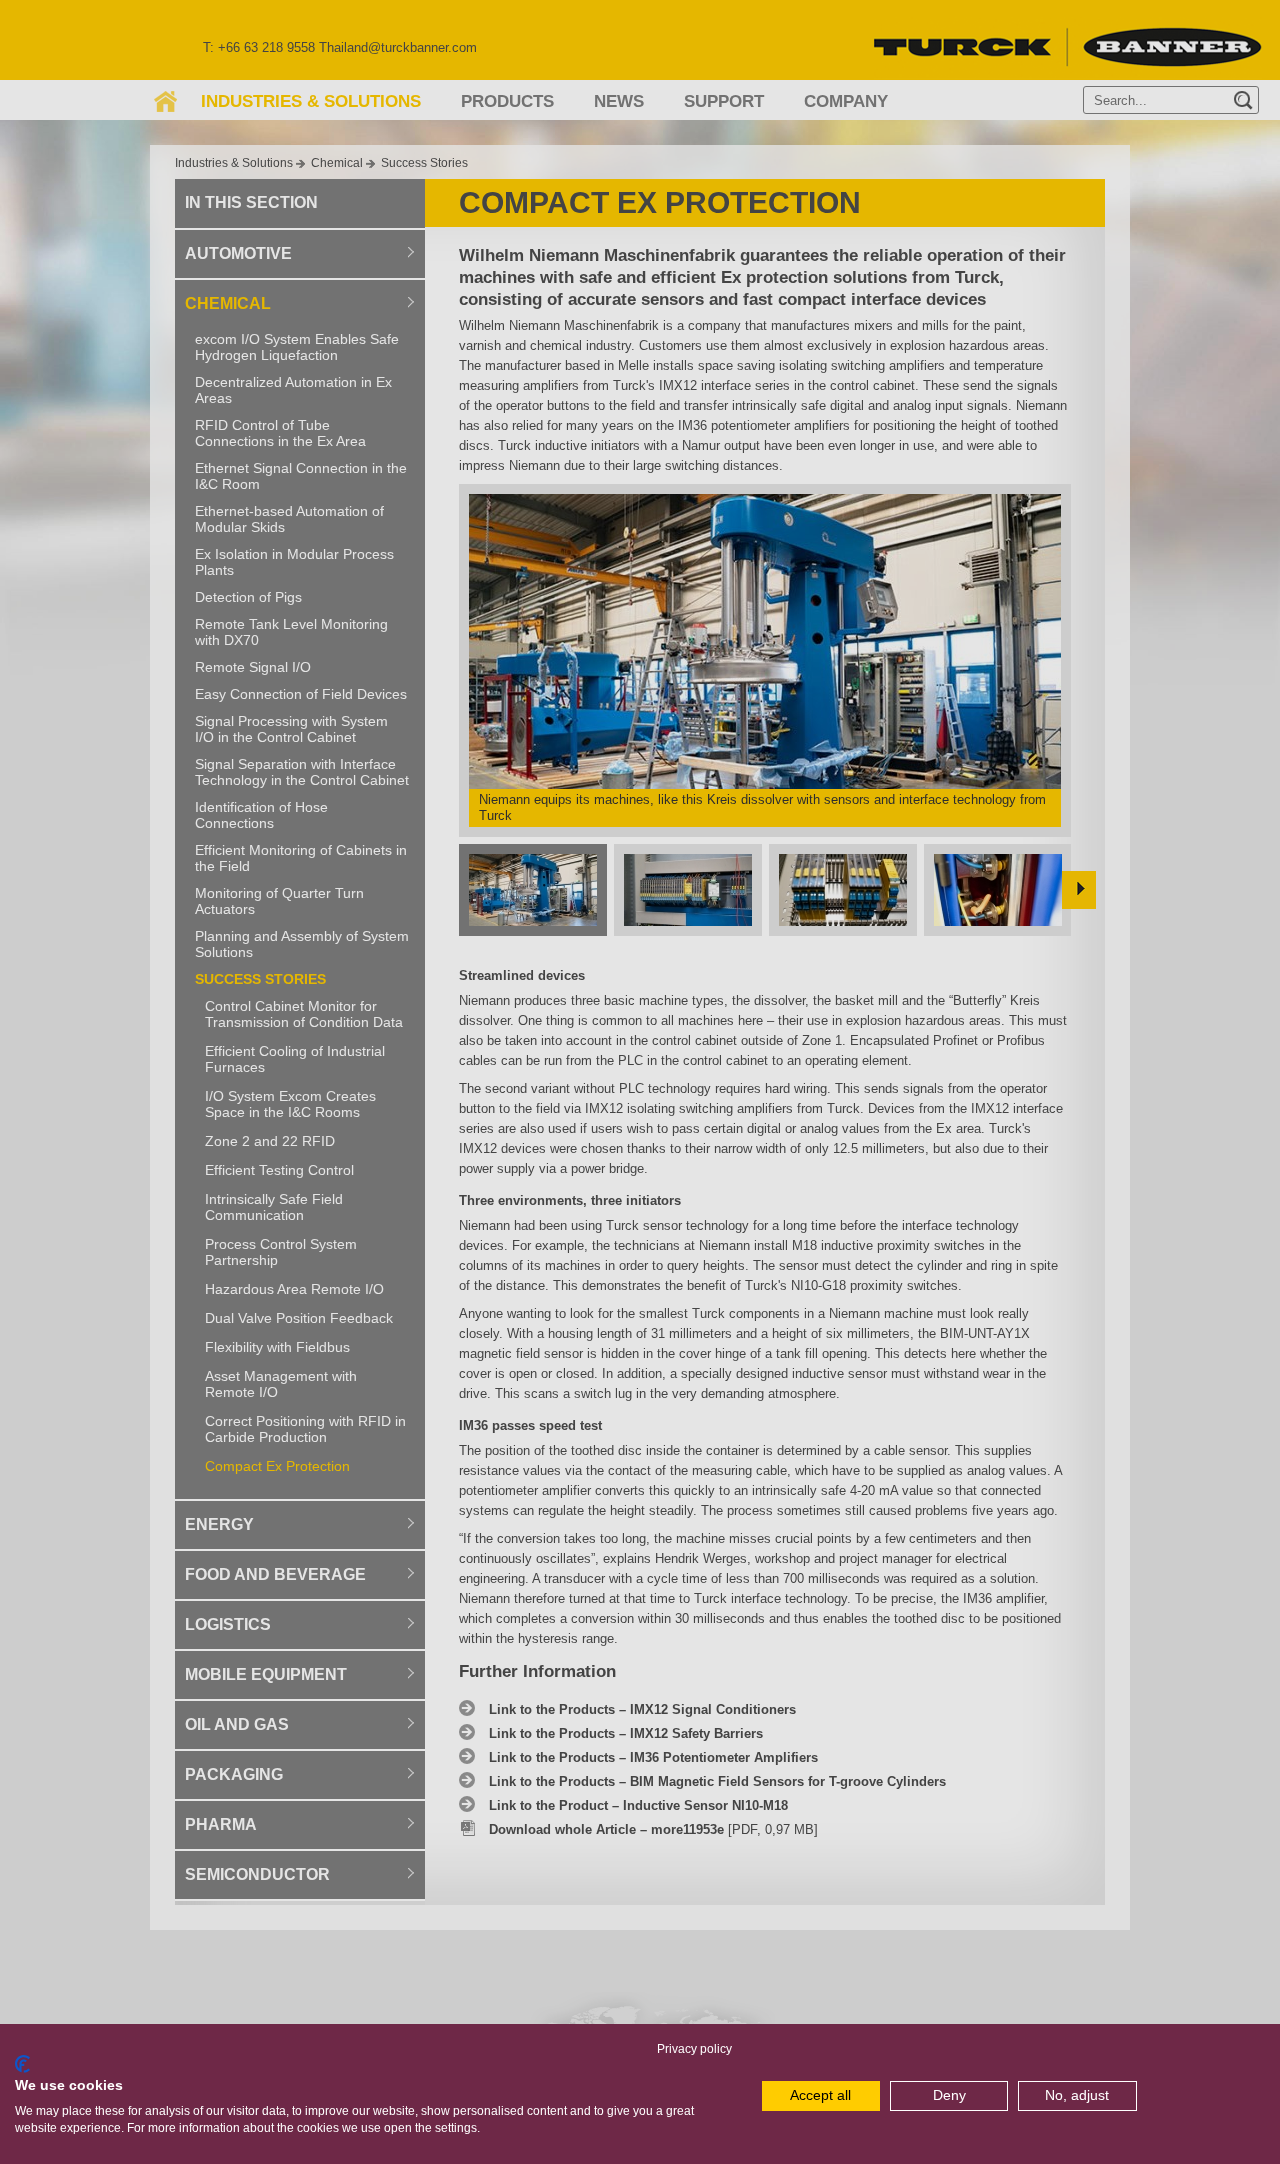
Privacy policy (694, 2049)
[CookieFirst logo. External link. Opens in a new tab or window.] (22, 2064)
